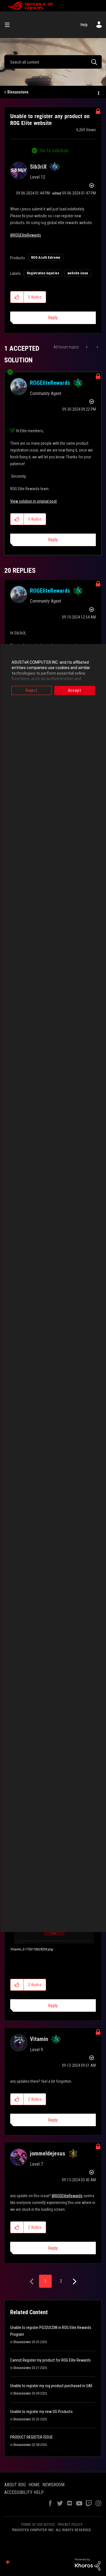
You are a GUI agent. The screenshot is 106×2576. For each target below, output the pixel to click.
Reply (53, 318)
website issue (78, 273)
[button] (17, 297)
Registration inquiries (43, 273)
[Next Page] (74, 2282)
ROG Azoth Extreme (46, 258)
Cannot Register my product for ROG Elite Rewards (50, 2360)
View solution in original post (33, 501)
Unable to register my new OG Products (41, 2412)
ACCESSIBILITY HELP (24, 2492)
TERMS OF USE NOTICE (38, 2524)
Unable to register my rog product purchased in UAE (51, 2386)
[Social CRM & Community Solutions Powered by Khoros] (88, 2564)
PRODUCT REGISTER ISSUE (32, 2437)
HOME (34, 2485)
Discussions (18, 92)
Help (84, 25)
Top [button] (8, 2562)
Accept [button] (74, 690)
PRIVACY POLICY (70, 2524)
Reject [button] (31, 690)
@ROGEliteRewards (26, 235)
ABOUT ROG (15, 2485)
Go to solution (54, 150)
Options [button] (98, 92)
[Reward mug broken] (97, 347)
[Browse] (9, 25)
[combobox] (53, 62)
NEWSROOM (53, 2485)
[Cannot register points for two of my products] (87, 347)
